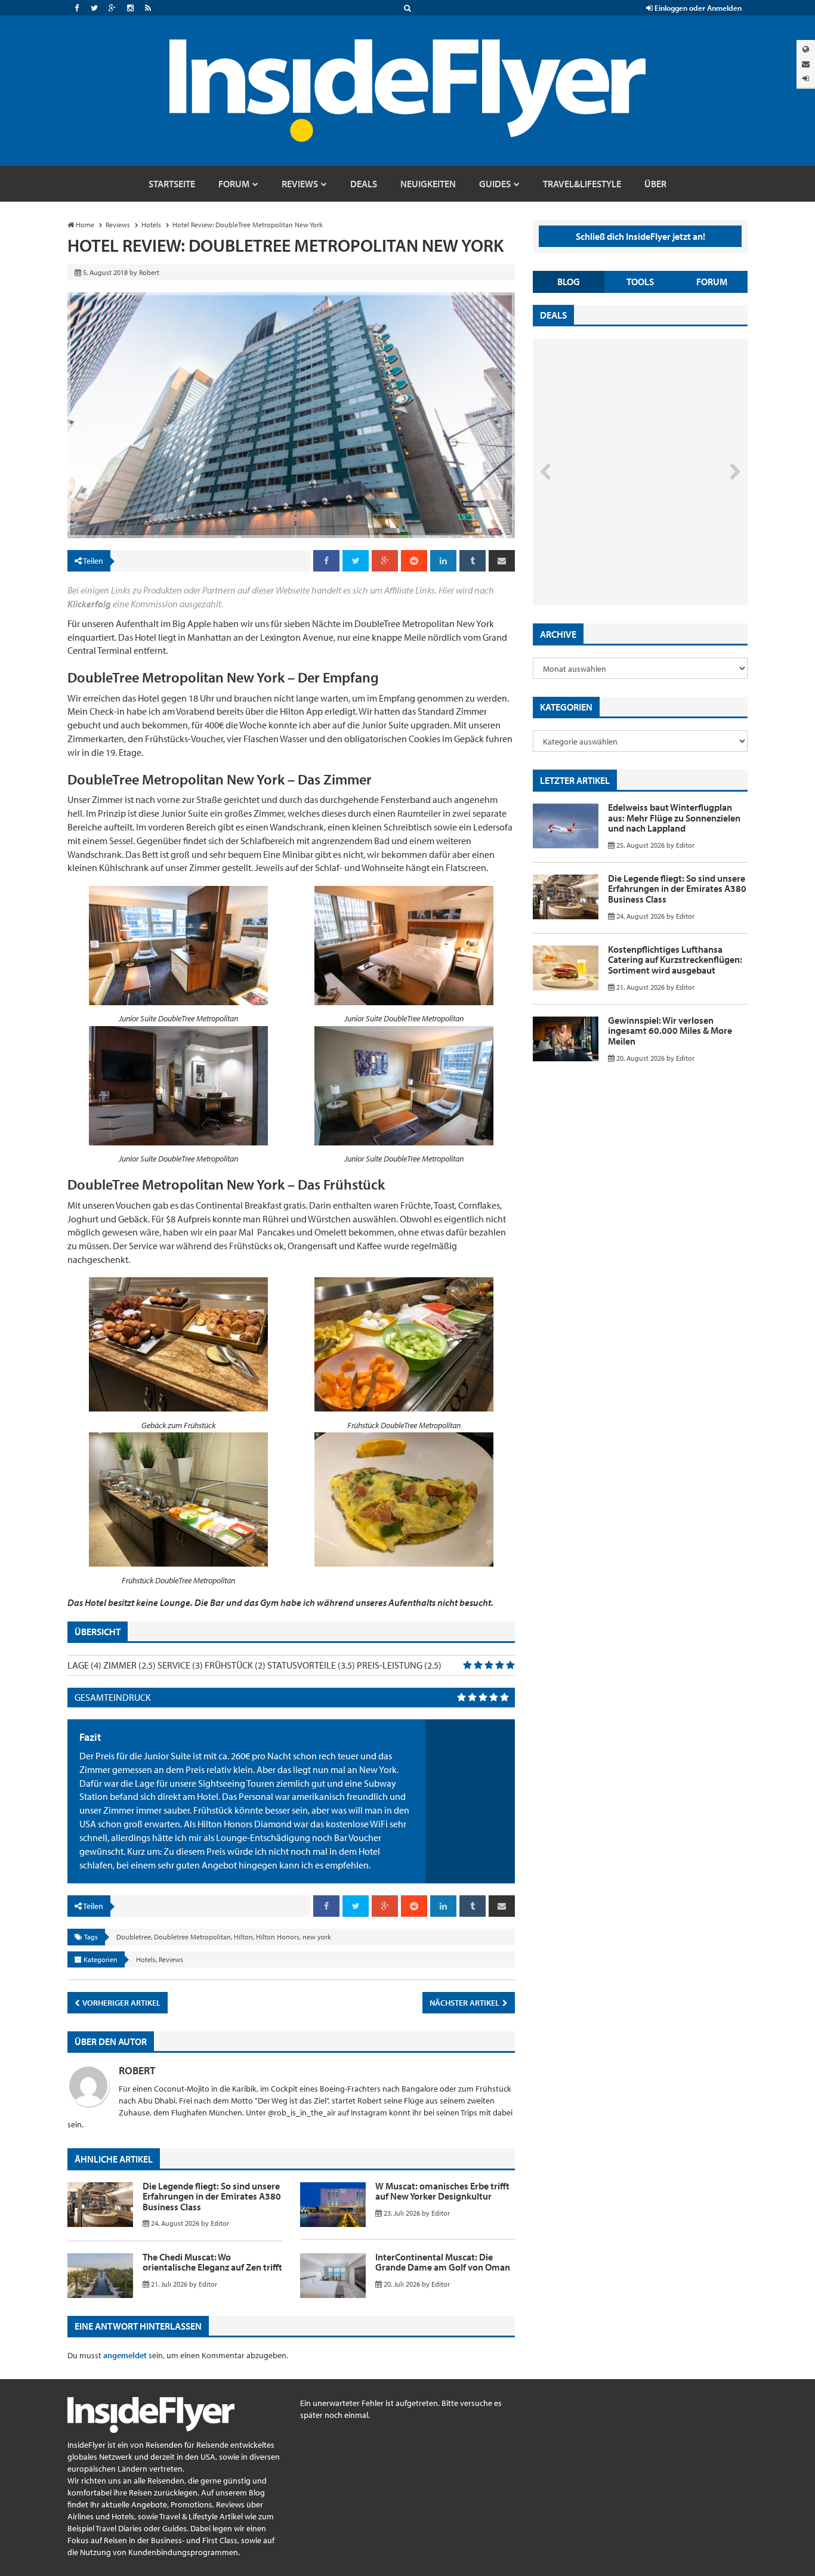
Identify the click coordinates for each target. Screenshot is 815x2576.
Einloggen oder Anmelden (697, 8)
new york (317, 1937)
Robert (137, 2070)
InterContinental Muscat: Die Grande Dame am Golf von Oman (443, 2262)
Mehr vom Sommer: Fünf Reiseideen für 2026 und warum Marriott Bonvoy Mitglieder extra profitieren (620, 555)
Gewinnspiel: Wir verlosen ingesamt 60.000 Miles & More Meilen (670, 1031)
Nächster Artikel (465, 2003)
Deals (553, 315)
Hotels (146, 1959)
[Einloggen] (806, 78)
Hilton (243, 1937)
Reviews (171, 1959)
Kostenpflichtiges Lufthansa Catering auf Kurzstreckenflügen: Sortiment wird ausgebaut (675, 960)
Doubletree (134, 1937)
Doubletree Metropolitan (192, 1937)
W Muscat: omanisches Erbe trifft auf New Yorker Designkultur (442, 2191)
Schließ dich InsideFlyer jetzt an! (640, 236)
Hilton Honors (278, 1937)
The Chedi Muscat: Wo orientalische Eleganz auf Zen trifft (212, 2262)
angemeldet (125, 2355)
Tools (640, 282)
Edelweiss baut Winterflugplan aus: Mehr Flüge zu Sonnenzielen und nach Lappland (674, 818)
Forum (712, 282)
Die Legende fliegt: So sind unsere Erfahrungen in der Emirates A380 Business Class (212, 2196)
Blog (569, 282)
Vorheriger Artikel (121, 2003)
